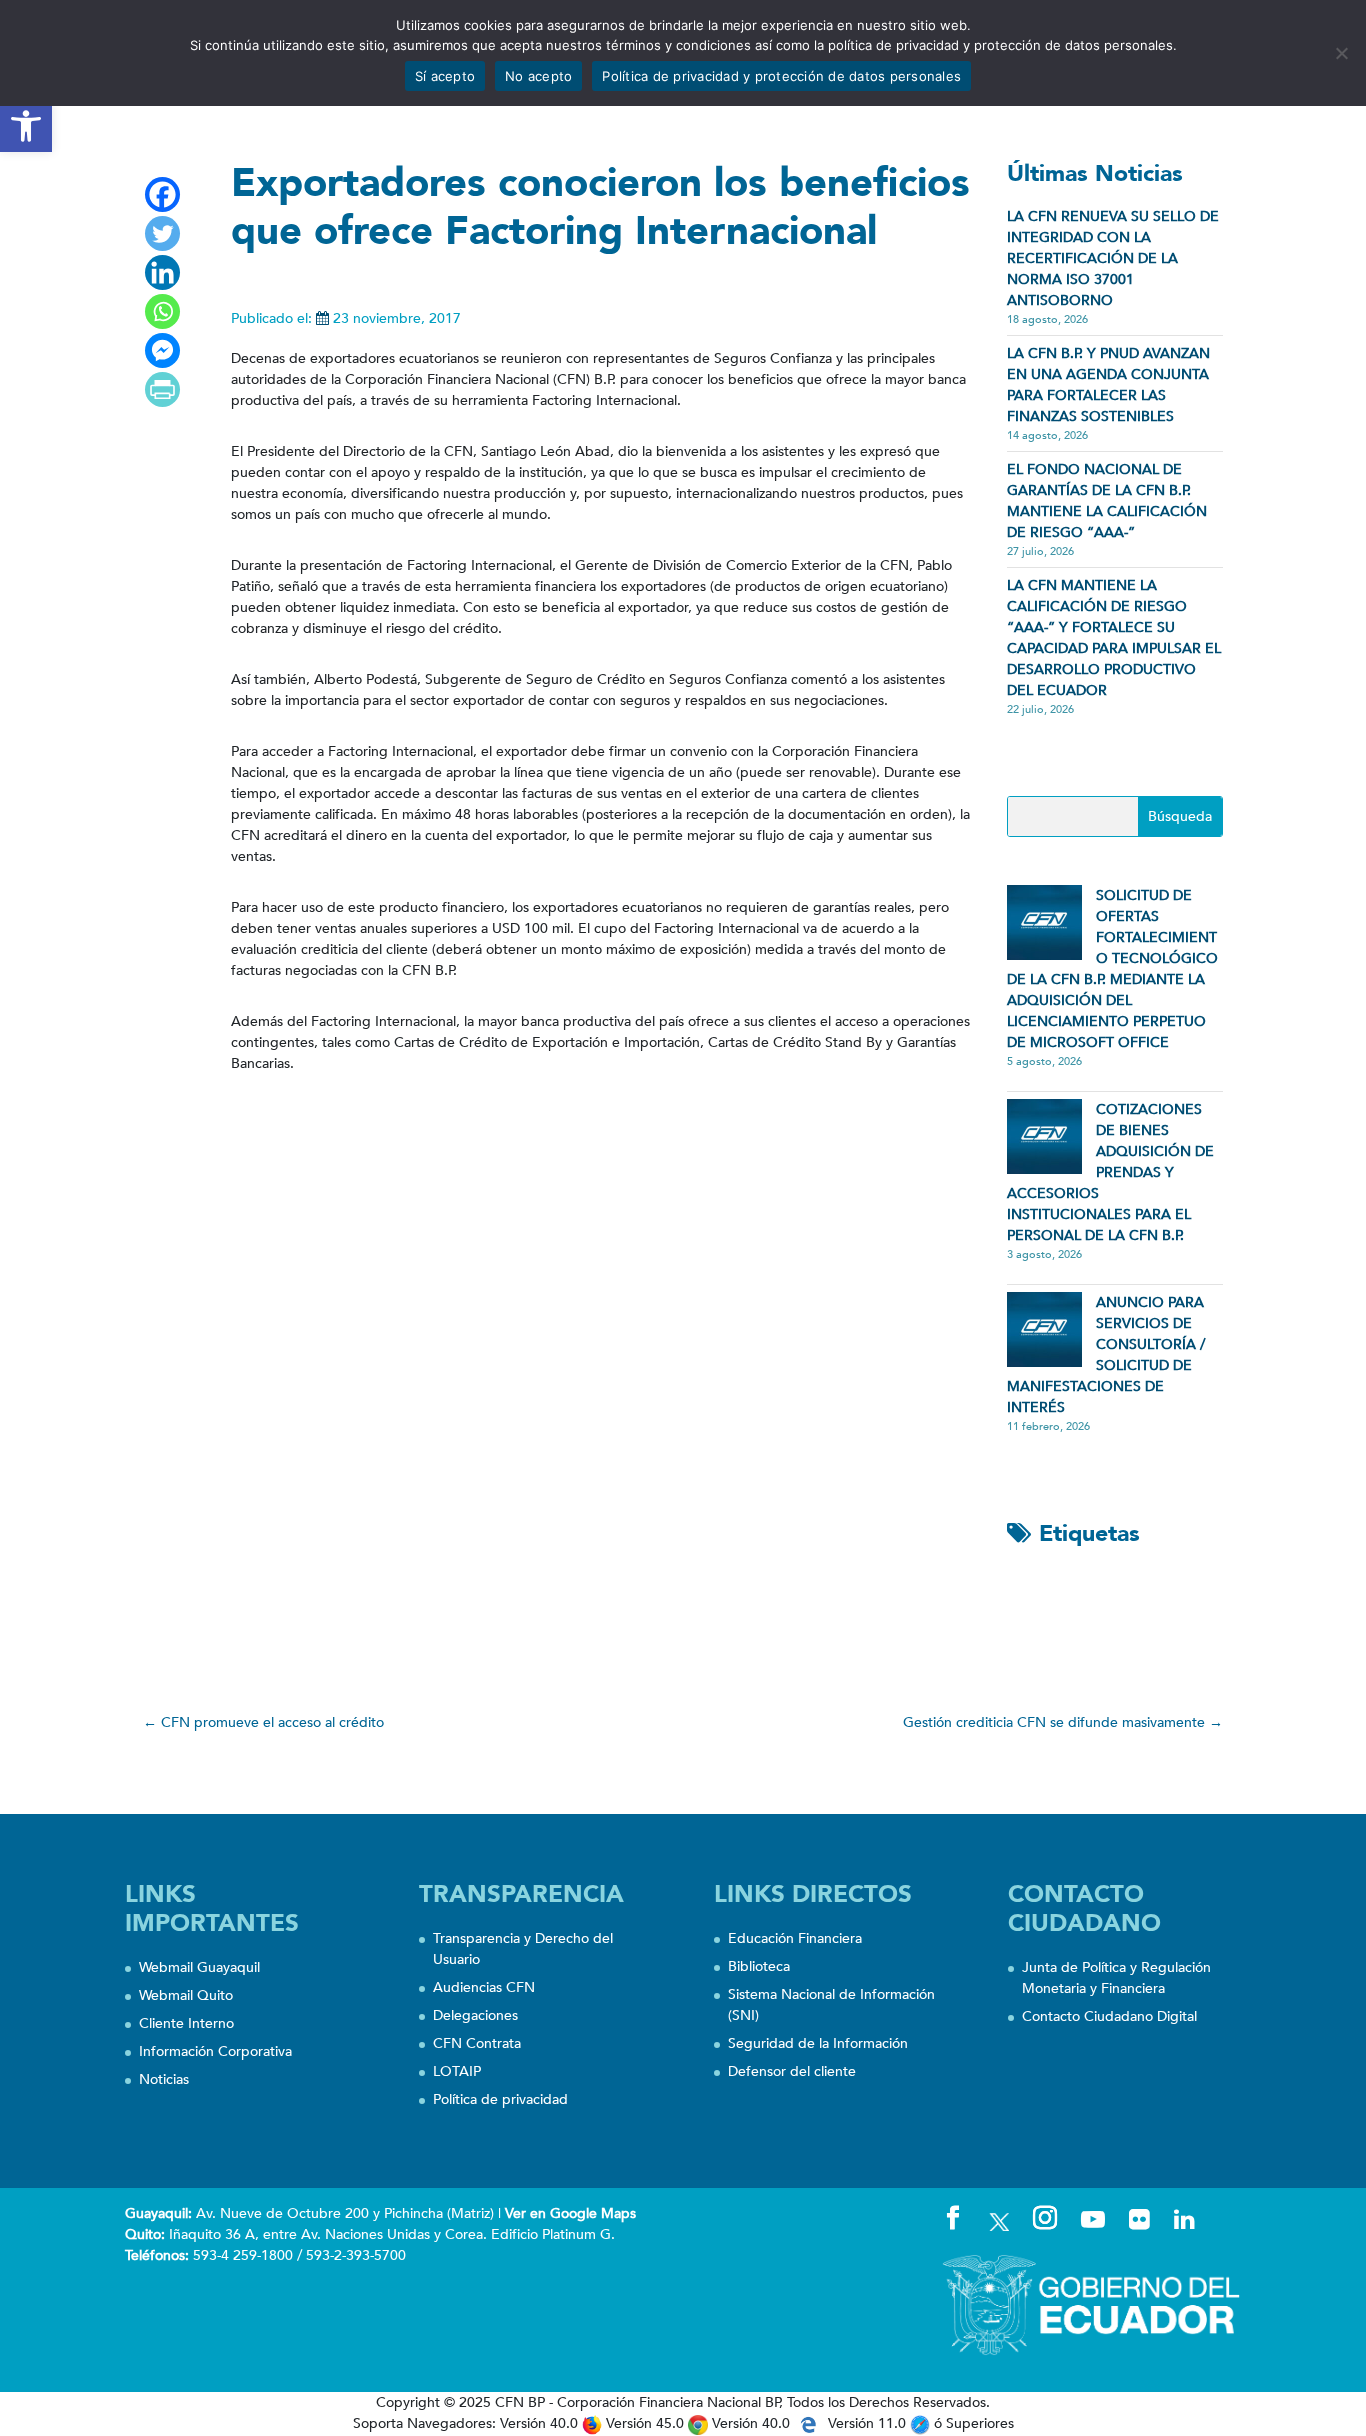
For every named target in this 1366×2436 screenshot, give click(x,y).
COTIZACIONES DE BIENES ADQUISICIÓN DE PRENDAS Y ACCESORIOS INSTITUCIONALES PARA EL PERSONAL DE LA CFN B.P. (1110, 1172)
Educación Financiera (795, 1938)
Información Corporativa (215, 2051)
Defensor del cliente (792, 2071)
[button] (26, 126)
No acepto (538, 76)
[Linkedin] (162, 272)
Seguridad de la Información (818, 2043)
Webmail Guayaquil (199, 1967)
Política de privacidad (500, 2099)
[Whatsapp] (162, 311)
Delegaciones (475, 2015)
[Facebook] (162, 194)
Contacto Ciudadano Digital (1109, 2016)
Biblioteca (759, 1966)
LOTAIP (457, 2071)
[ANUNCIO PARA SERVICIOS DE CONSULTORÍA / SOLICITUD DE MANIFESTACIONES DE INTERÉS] (1044, 1329)
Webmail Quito (186, 1995)
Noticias (164, 2079)
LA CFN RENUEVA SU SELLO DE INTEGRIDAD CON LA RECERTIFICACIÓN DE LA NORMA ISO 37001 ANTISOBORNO (1113, 258)
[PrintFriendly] (162, 389)
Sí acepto (445, 76)
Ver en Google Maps (570, 2213)
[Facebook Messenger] (162, 350)
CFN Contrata (477, 2043)
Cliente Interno (186, 2023)
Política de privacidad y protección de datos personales (781, 76)
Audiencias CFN (484, 1987)
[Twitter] (162, 233)
